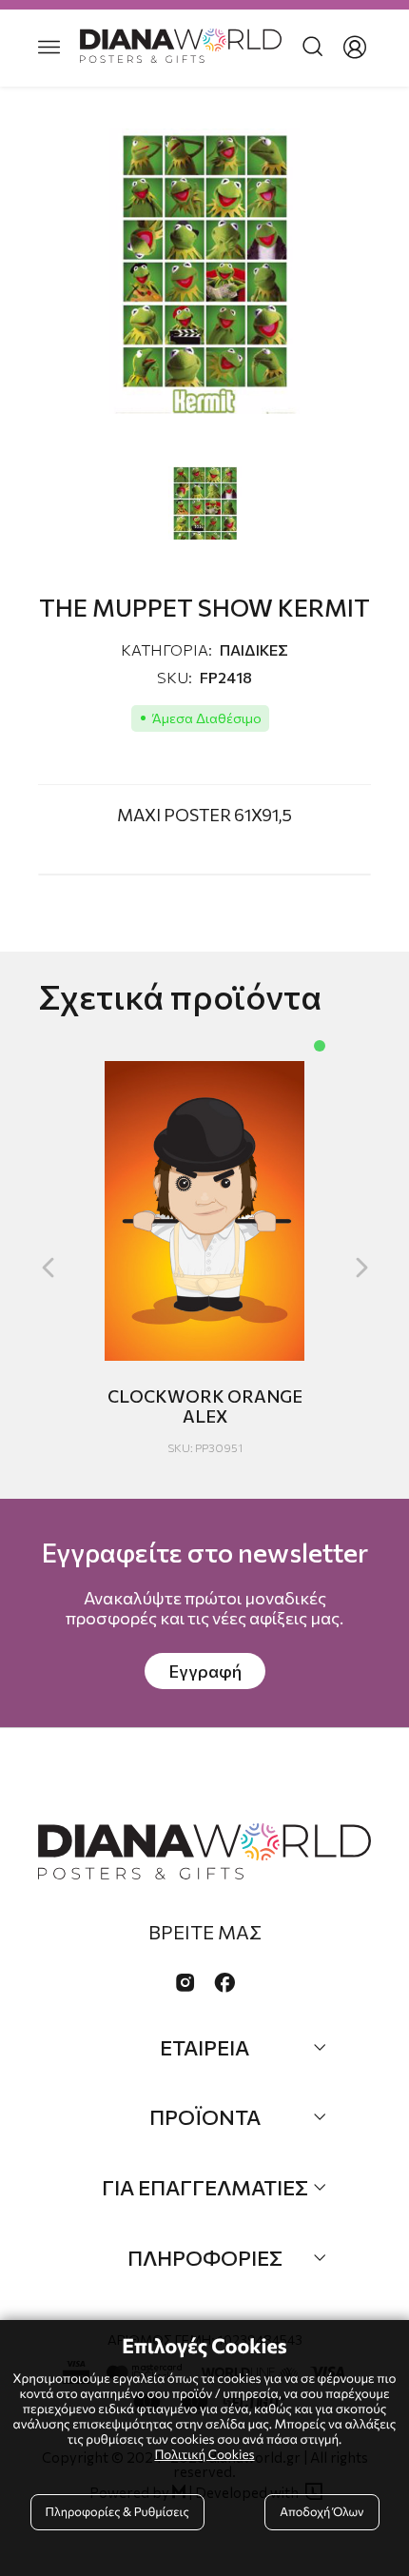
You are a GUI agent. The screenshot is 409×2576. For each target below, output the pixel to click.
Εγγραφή (205, 1671)
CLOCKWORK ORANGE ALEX (205, 1406)
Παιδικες (254, 649)
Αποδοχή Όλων (321, 2511)
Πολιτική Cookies (204, 2454)
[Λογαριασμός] (355, 48)
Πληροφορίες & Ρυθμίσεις (117, 2511)
